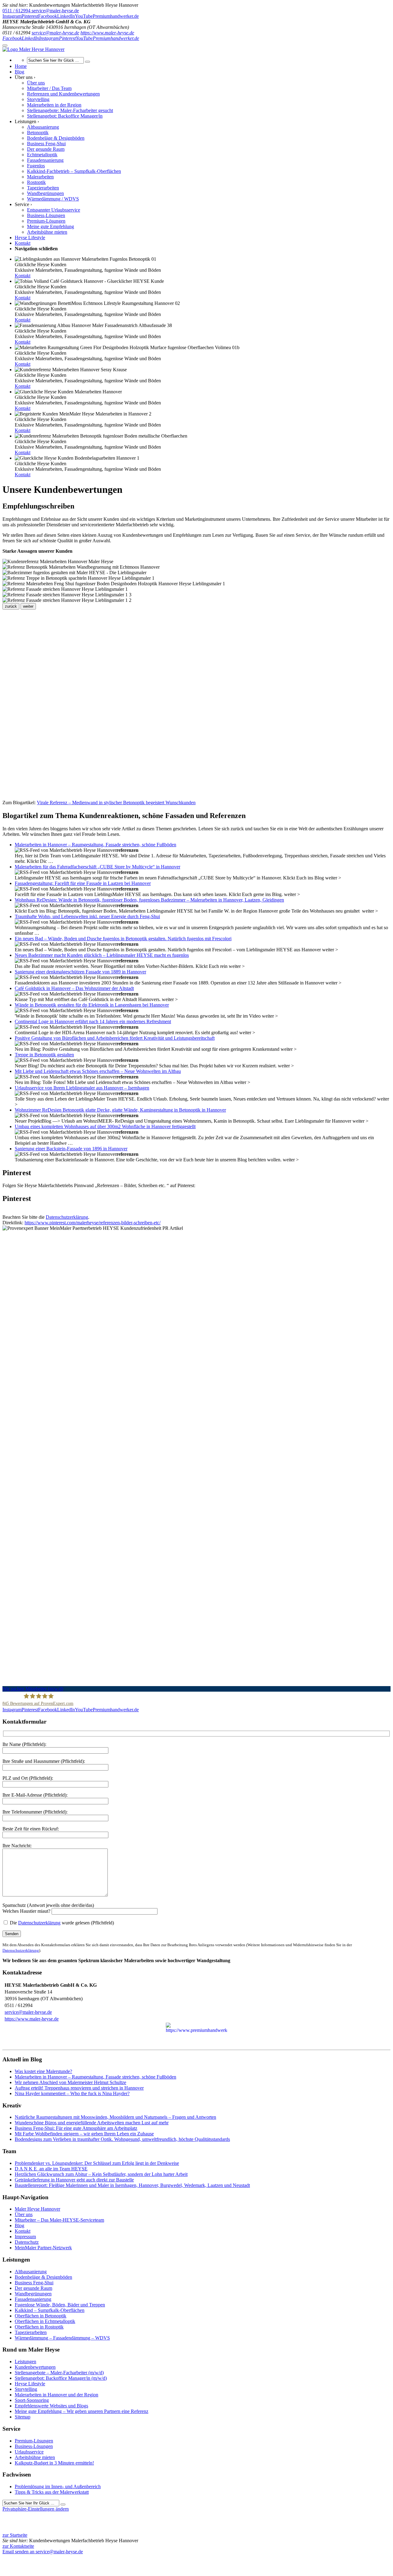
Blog (19, 2225)
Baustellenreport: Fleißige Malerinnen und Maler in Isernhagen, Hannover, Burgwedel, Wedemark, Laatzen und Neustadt (132, 2185)
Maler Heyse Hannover (37, 2209)
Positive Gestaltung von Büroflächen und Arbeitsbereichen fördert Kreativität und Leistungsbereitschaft (115, 1038)
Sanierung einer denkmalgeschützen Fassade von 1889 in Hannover (80, 972)
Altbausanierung (31, 2272)
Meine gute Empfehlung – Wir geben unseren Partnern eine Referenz (82, 2411)
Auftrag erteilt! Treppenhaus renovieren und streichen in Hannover (79, 2088)
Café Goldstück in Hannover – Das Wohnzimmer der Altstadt (74, 988)
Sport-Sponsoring (32, 2400)
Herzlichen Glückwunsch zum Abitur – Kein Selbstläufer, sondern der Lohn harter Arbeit (101, 2174)
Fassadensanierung (33, 2299)
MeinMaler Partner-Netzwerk (43, 2248)
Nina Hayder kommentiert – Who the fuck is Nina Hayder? (72, 2093)
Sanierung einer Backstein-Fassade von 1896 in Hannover (71, 1149)
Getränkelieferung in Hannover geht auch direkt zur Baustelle (74, 2180)
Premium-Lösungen (34, 2441)
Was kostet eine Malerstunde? (43, 2071)
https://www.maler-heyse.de (107, 33)
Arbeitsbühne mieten (35, 2457)
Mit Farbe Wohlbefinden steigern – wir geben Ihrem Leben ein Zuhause (84, 2134)
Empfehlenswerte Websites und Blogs (51, 2406)
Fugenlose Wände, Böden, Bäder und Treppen (60, 2305)
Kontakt (23, 276)
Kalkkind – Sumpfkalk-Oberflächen (50, 2310)
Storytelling (26, 2389)
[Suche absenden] (88, 62)
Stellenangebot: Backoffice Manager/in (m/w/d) (61, 2378)
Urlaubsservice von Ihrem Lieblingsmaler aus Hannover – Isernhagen (82, 1088)
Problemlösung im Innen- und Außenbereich (58, 2486)
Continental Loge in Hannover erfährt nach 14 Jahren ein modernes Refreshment (93, 1021)
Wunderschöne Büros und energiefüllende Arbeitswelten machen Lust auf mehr (92, 2123)
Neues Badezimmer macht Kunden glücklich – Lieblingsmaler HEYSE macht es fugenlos (102, 955)
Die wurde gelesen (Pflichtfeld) (61, 1923)
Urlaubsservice (29, 2452)
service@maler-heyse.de (55, 33)
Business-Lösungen (34, 2446)
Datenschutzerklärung (67, 1217)
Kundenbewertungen (35, 2367)
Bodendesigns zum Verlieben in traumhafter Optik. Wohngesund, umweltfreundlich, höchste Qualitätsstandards (122, 2139)
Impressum (25, 2237)
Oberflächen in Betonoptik (41, 2316)
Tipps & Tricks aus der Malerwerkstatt (52, 2492)
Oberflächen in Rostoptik (39, 2327)
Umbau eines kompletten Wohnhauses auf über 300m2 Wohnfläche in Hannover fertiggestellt (105, 1126)
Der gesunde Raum (33, 2288)
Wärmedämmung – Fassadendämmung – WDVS (62, 2338)
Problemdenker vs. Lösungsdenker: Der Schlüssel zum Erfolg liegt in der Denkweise (97, 2163)
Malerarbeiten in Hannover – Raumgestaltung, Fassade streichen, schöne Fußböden (95, 845)
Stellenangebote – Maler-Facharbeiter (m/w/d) (59, 2373)
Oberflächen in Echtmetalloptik (45, 2321)
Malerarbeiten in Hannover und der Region (56, 2395)
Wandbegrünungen (33, 2294)
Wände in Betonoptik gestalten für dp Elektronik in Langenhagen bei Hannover (92, 1005)
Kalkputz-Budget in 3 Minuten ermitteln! (54, 2463)
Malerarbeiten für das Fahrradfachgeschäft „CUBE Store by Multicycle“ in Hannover (97, 867)
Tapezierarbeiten (31, 2332)
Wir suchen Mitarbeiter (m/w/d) (33, 1689)
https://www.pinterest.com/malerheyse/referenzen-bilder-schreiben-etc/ (93, 1223)
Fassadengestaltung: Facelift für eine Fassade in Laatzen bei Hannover (83, 883)
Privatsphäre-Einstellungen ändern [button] (36, 2509)
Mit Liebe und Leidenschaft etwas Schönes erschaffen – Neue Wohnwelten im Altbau (98, 1071)
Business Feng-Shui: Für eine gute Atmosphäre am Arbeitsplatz (76, 2128)
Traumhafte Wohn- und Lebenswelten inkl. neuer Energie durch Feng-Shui (87, 916)
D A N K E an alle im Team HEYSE (51, 2169)
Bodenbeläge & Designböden (43, 2277)
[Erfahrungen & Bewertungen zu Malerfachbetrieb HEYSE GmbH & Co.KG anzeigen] (80, 2557)
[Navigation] (5, 45)
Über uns (24, 2214)
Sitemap (23, 2417)
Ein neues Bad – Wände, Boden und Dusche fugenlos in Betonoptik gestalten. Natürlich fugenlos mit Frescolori (123, 939)
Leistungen (25, 2362)
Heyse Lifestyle (30, 2384)
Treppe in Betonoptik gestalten (44, 1055)
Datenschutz (27, 2242)
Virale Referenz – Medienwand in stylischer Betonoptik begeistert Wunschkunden (116, 803)
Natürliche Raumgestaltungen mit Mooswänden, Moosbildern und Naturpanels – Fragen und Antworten (115, 2117)
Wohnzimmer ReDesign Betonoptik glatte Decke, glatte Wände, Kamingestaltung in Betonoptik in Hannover (120, 1110)
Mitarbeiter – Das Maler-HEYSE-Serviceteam (59, 2220)
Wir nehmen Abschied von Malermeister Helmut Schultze (70, 2082)
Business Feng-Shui (34, 2283)
